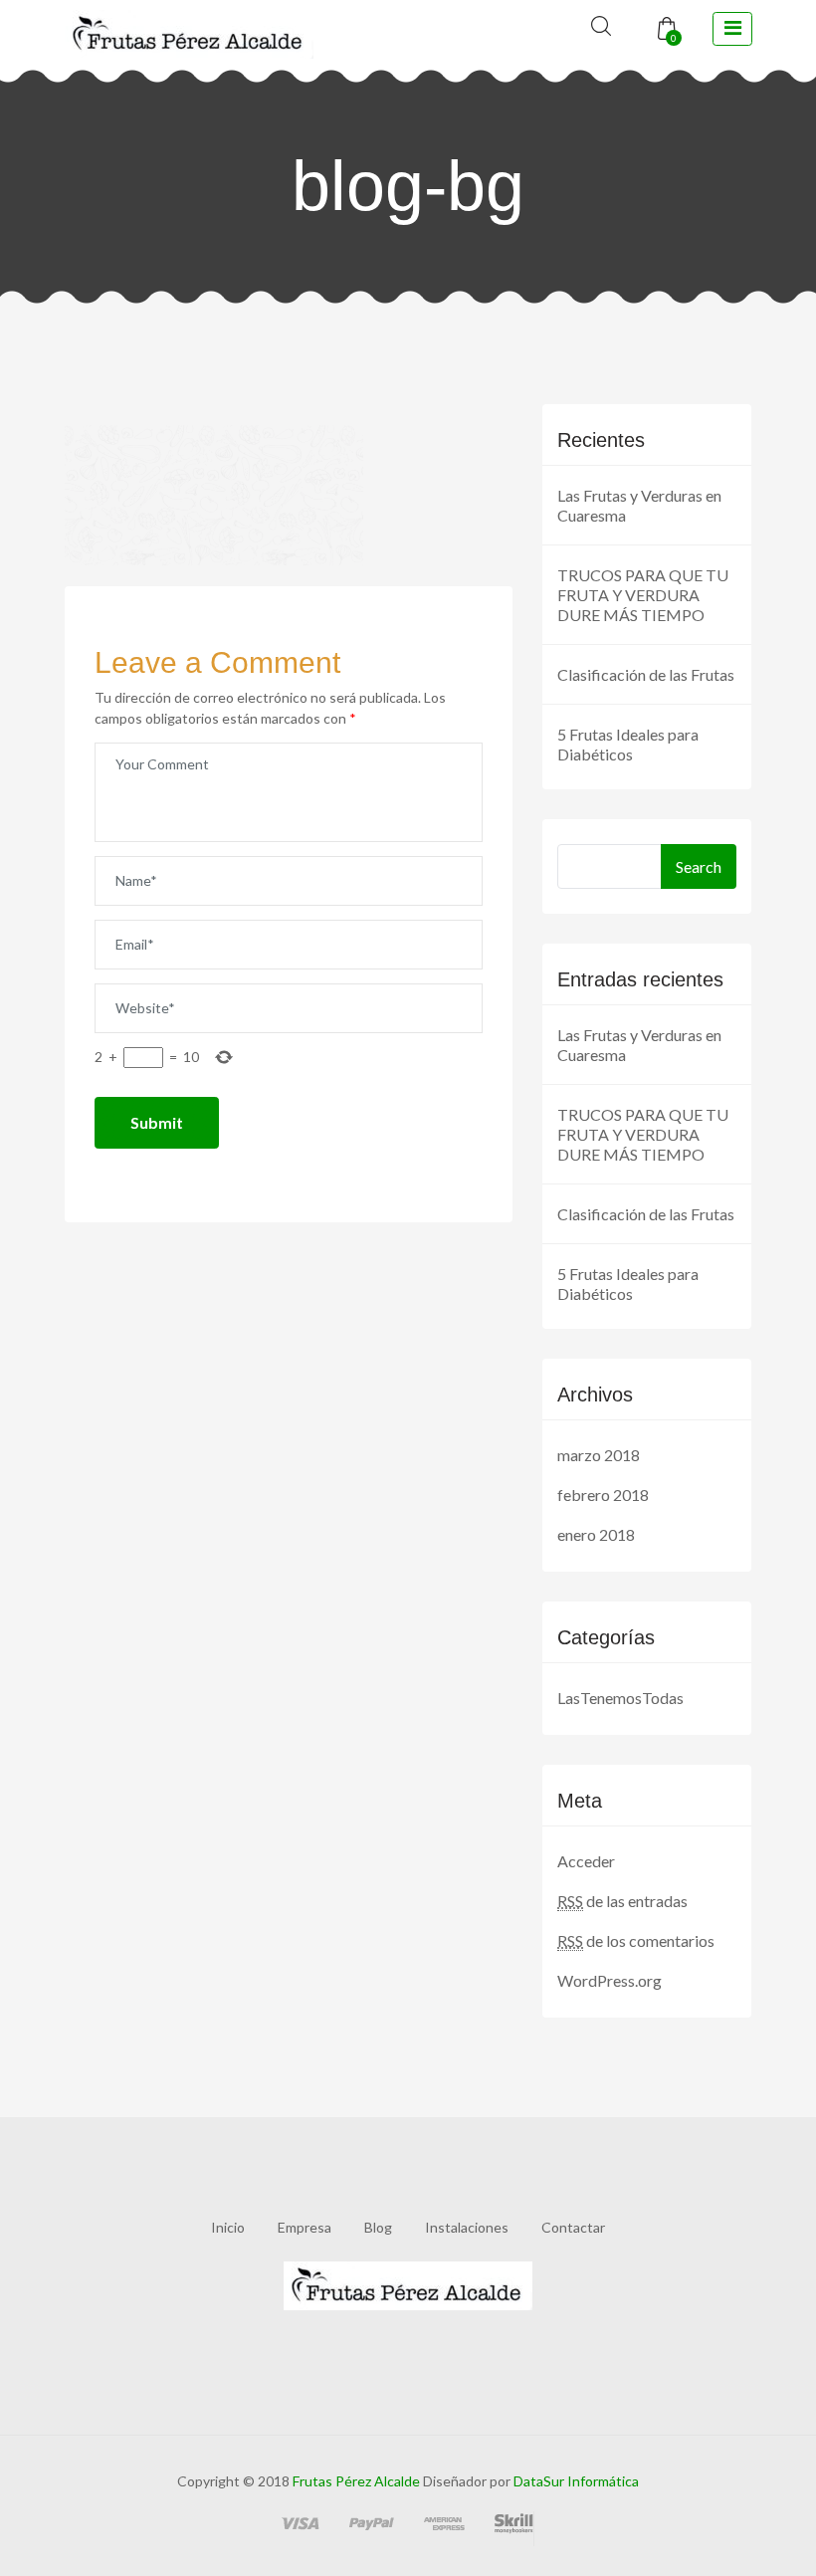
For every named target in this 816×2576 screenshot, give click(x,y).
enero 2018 (596, 1534)
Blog (378, 2227)
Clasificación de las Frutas (646, 674)
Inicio (228, 2227)
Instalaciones (467, 2227)
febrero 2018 (603, 1495)
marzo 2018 (599, 1455)
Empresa (305, 2227)
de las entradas (622, 1901)
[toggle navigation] (732, 29)
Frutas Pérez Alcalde (356, 2481)
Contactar (573, 2227)
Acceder (586, 1861)
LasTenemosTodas (620, 1698)
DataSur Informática (575, 2481)
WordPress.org (610, 1980)
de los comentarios (636, 1940)
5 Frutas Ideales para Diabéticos (628, 744)
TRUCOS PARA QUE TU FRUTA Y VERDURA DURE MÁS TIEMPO (643, 595)
